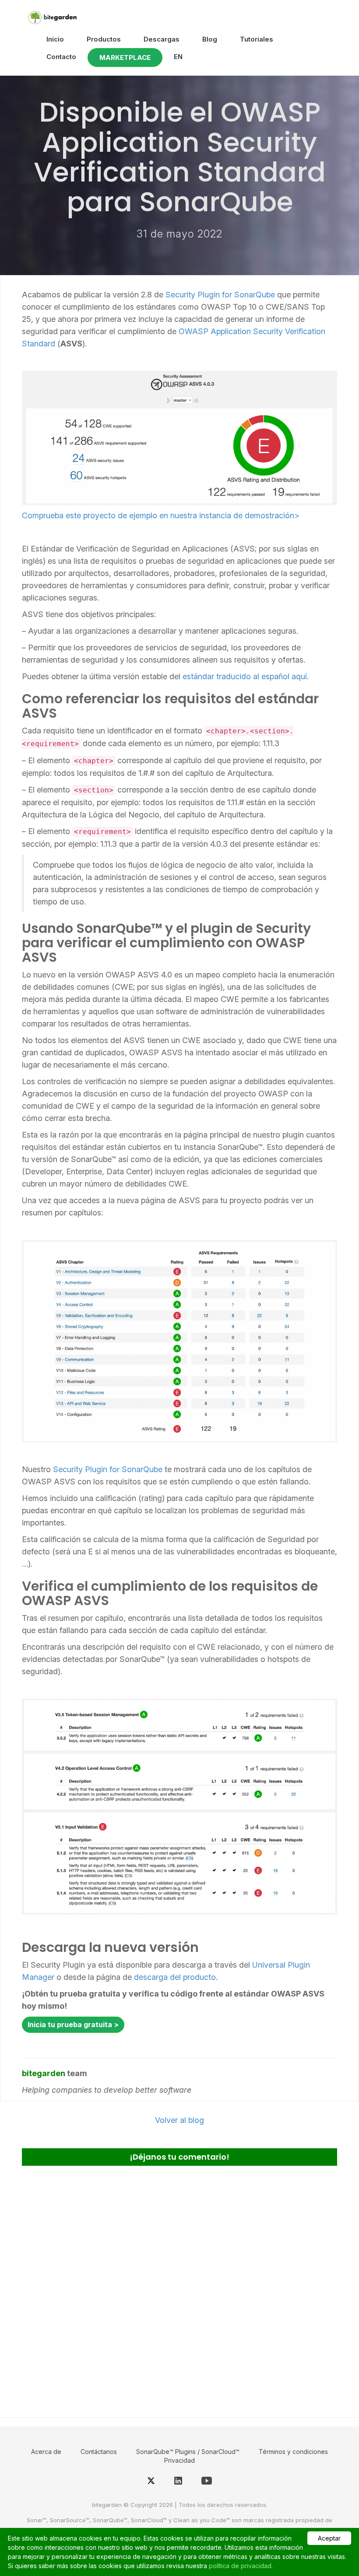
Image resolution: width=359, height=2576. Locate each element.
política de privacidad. (241, 2566)
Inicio (55, 39)
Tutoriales (257, 39)
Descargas (162, 39)
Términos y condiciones (293, 2452)
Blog (210, 39)
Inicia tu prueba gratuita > (73, 2024)
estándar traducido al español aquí (245, 676)
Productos (104, 39)
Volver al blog (179, 2120)
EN (178, 57)
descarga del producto (175, 1977)
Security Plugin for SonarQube (220, 295)
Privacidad (179, 2460)
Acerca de (46, 2452)
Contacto (61, 57)
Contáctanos (99, 2452)
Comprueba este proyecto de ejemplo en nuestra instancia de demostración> (161, 515)
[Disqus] (179, 2288)
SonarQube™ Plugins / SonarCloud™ (188, 2452)
